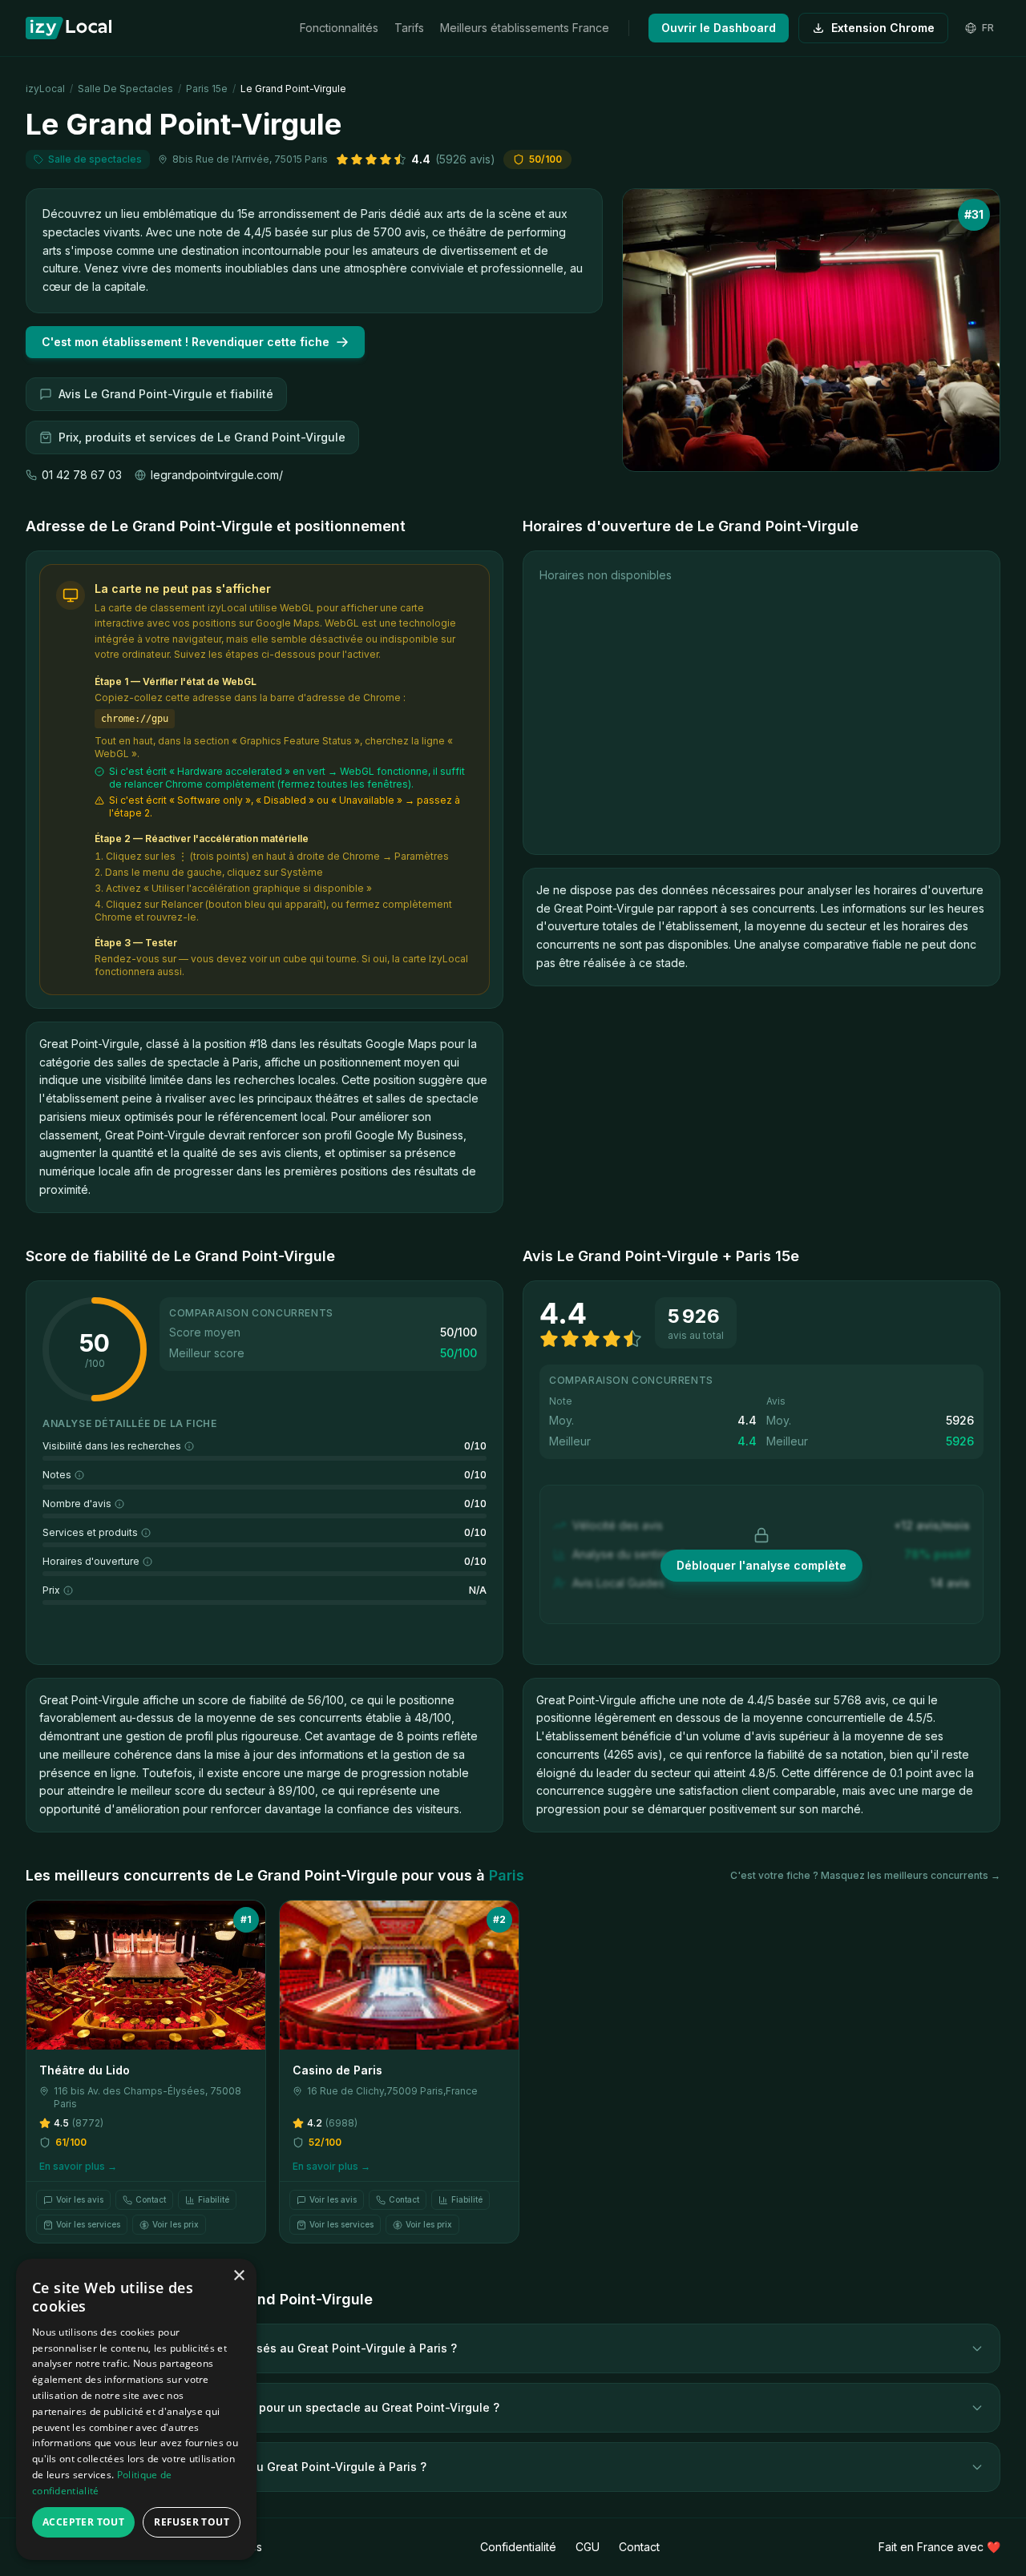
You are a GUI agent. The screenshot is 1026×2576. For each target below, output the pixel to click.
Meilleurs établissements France (525, 28)
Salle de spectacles (125, 89)
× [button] (238, 2276)
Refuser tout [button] (192, 2522)
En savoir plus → (78, 2166)
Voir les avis (80, 2199)
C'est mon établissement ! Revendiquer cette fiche (186, 342)
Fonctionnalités (339, 28)
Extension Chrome (883, 28)
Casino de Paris (337, 2070)
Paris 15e (207, 89)
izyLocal (45, 89)
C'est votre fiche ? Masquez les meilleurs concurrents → (865, 1875)
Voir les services (88, 2224)
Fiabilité (214, 2199)
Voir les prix (176, 2224)
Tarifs (409, 28)
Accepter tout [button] (83, 2522)
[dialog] (136, 2409)
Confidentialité (518, 2547)
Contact (151, 2199)
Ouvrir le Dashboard (719, 28)
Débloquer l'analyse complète (761, 1565)
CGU (588, 2547)
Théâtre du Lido (85, 2070)
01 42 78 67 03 (82, 475)
